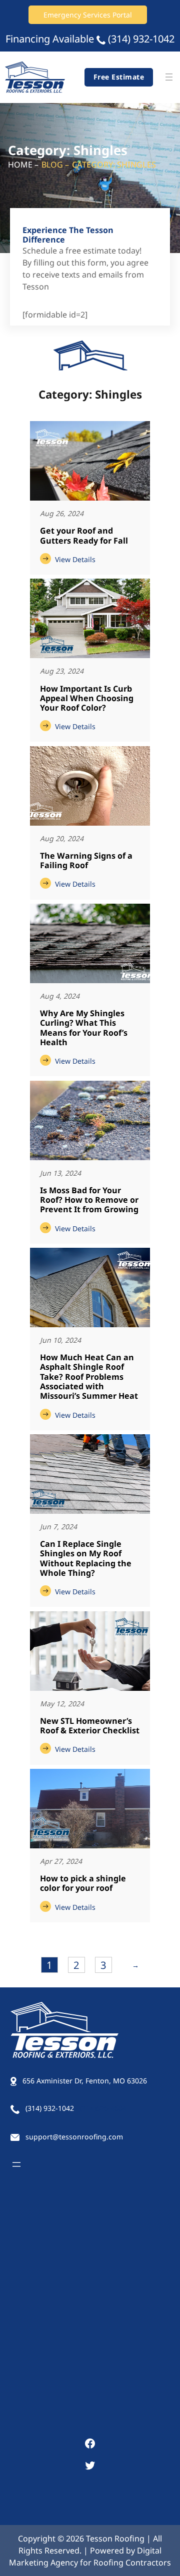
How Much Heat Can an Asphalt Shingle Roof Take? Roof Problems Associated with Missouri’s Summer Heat (89, 1377)
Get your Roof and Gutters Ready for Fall (84, 536)
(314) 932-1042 (141, 39)
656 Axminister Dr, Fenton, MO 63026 (85, 2081)
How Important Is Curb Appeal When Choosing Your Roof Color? (87, 699)
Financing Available (50, 39)
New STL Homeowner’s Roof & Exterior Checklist (90, 1726)
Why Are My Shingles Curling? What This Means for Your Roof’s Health (84, 1028)
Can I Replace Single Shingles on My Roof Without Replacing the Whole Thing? (86, 1559)
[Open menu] (169, 77)
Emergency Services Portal (88, 15)
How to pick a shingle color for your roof (83, 1884)
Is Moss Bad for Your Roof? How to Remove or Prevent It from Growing (89, 1200)
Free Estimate (119, 77)
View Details (73, 559)
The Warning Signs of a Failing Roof (86, 861)
